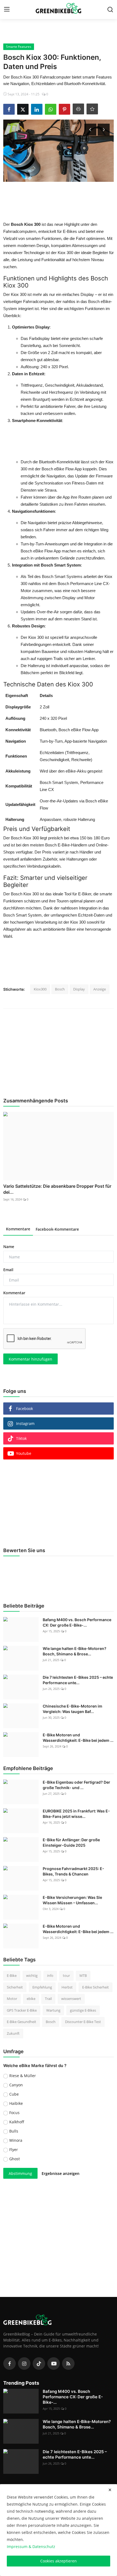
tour (66, 1975)
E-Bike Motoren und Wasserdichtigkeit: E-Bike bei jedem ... (78, 1738)
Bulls (14, 2131)
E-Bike (12, 1975)
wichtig (32, 1975)
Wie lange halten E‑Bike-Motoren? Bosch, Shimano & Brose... (75, 1651)
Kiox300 (40, 989)
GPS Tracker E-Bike (22, 2010)
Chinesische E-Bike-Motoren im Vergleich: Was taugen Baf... (73, 1709)
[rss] (68, 2364)
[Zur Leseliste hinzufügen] (92, 109)
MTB (83, 1975)
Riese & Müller (23, 2076)
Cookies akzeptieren (59, 2561)
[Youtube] (54, 2364)
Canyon (16, 2085)
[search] (110, 10)
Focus (14, 2113)
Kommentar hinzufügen (30, 1359)
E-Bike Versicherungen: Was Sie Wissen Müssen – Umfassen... (72, 1900)
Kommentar (14, 1293)
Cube (14, 2094)
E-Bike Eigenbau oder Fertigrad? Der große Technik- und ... (76, 1785)
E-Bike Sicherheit (96, 1987)
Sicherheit (15, 1987)
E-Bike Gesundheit (21, 2022)
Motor (12, 1999)
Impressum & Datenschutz (31, 2547)
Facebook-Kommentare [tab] (57, 1229)
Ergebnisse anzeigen (61, 2173)
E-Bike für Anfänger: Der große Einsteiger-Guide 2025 (71, 1842)
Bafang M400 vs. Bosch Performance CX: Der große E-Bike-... (77, 1622)
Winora (16, 2140)
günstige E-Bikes (83, 2010)
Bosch (60, 989)
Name (9, 1247)
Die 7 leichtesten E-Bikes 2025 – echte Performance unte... (78, 1680)
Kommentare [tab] (18, 1229)
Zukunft (13, 2033)
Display (79, 989)
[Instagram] (24, 2364)
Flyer (14, 2150)
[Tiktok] (39, 2364)
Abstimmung (20, 2173)
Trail (48, 1999)
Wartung (53, 2010)
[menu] (7, 10)
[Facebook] (10, 2364)
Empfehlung (42, 1987)
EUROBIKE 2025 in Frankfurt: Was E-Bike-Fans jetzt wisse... (76, 1814)
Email (8, 1270)
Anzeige (100, 989)
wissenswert (71, 1999)
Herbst (67, 1987)
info (50, 1975)
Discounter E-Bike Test (83, 2022)
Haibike (16, 2103)
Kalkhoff (17, 2122)
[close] (110, 2490)
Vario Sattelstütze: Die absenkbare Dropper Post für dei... (57, 1189)
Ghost (15, 2159)
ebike (31, 1999)
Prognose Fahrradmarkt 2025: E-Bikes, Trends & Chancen (73, 1871)
